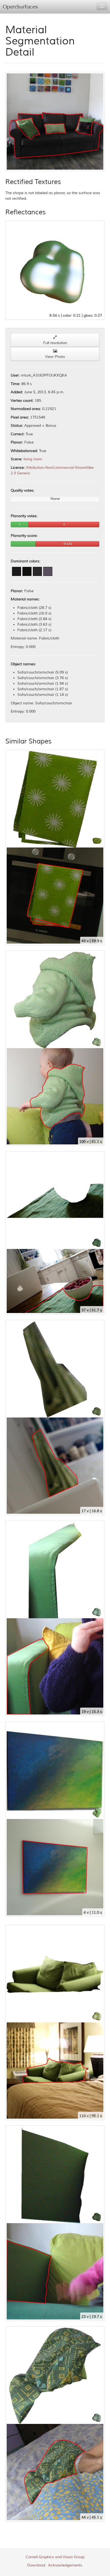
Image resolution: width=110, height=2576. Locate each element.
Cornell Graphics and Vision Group (55, 2557)
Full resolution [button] (55, 343)
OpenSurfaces (20, 7)
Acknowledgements (65, 2565)
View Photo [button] (55, 357)
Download (36, 2565)
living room (33, 459)
